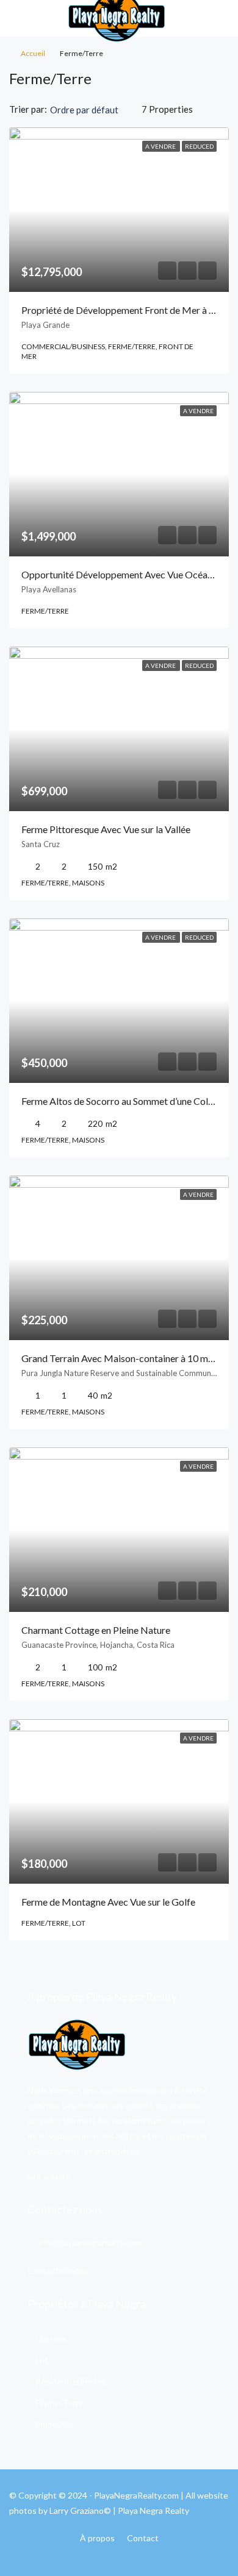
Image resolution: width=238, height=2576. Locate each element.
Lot (42, 2360)
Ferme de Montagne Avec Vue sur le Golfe (108, 1902)
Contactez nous (58, 2270)
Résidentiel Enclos (70, 2381)
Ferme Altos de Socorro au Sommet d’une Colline (122, 1101)
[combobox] (94, 110)
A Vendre (161, 146)
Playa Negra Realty (153, 2510)
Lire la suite (49, 2176)
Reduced (199, 146)
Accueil (33, 53)
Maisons (51, 2339)
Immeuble (54, 2424)
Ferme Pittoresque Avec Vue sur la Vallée (106, 829)
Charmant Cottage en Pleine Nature (96, 1630)
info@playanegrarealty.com (90, 2242)
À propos (97, 2538)
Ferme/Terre (60, 2403)
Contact (143, 2538)
